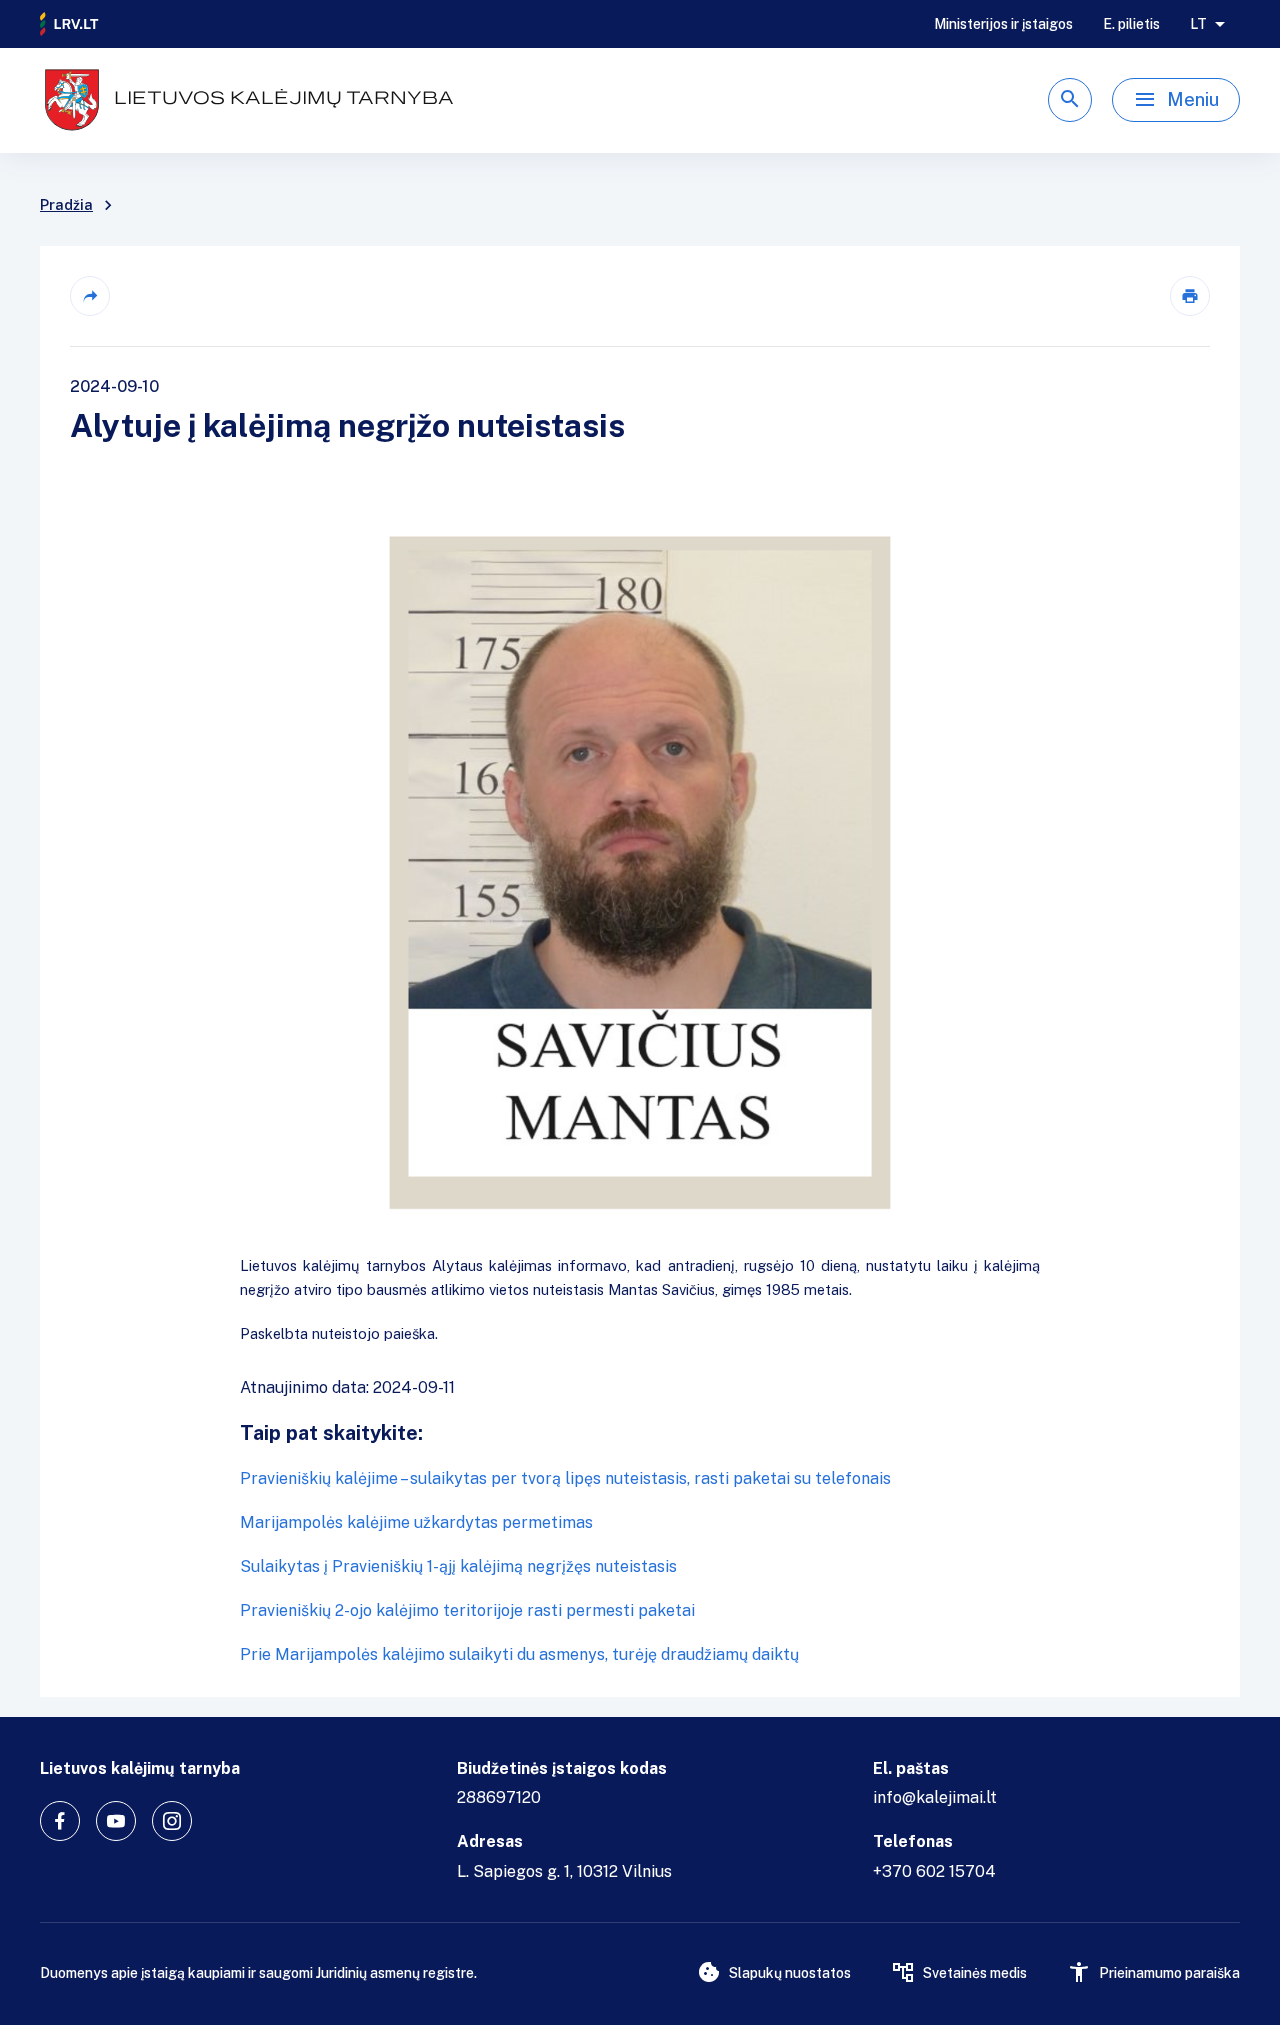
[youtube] (116, 1821)
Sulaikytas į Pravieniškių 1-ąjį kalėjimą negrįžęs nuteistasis (458, 1566)
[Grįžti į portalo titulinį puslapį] (70, 24)
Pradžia (66, 205)
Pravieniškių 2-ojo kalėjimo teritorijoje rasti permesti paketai (467, 1610)
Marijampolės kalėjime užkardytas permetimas (416, 1522)
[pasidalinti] (90, 296)
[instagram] (172, 1821)
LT (1198, 24)
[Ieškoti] (1070, 100)
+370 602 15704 (934, 1871)
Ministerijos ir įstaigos (1003, 24)
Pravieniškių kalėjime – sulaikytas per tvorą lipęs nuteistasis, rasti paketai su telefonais (565, 1478)
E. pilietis (1131, 24)
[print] (1190, 296)
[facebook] (60, 1821)
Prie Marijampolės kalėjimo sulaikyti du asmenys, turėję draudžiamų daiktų (519, 1654)
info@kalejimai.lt (935, 1797)
